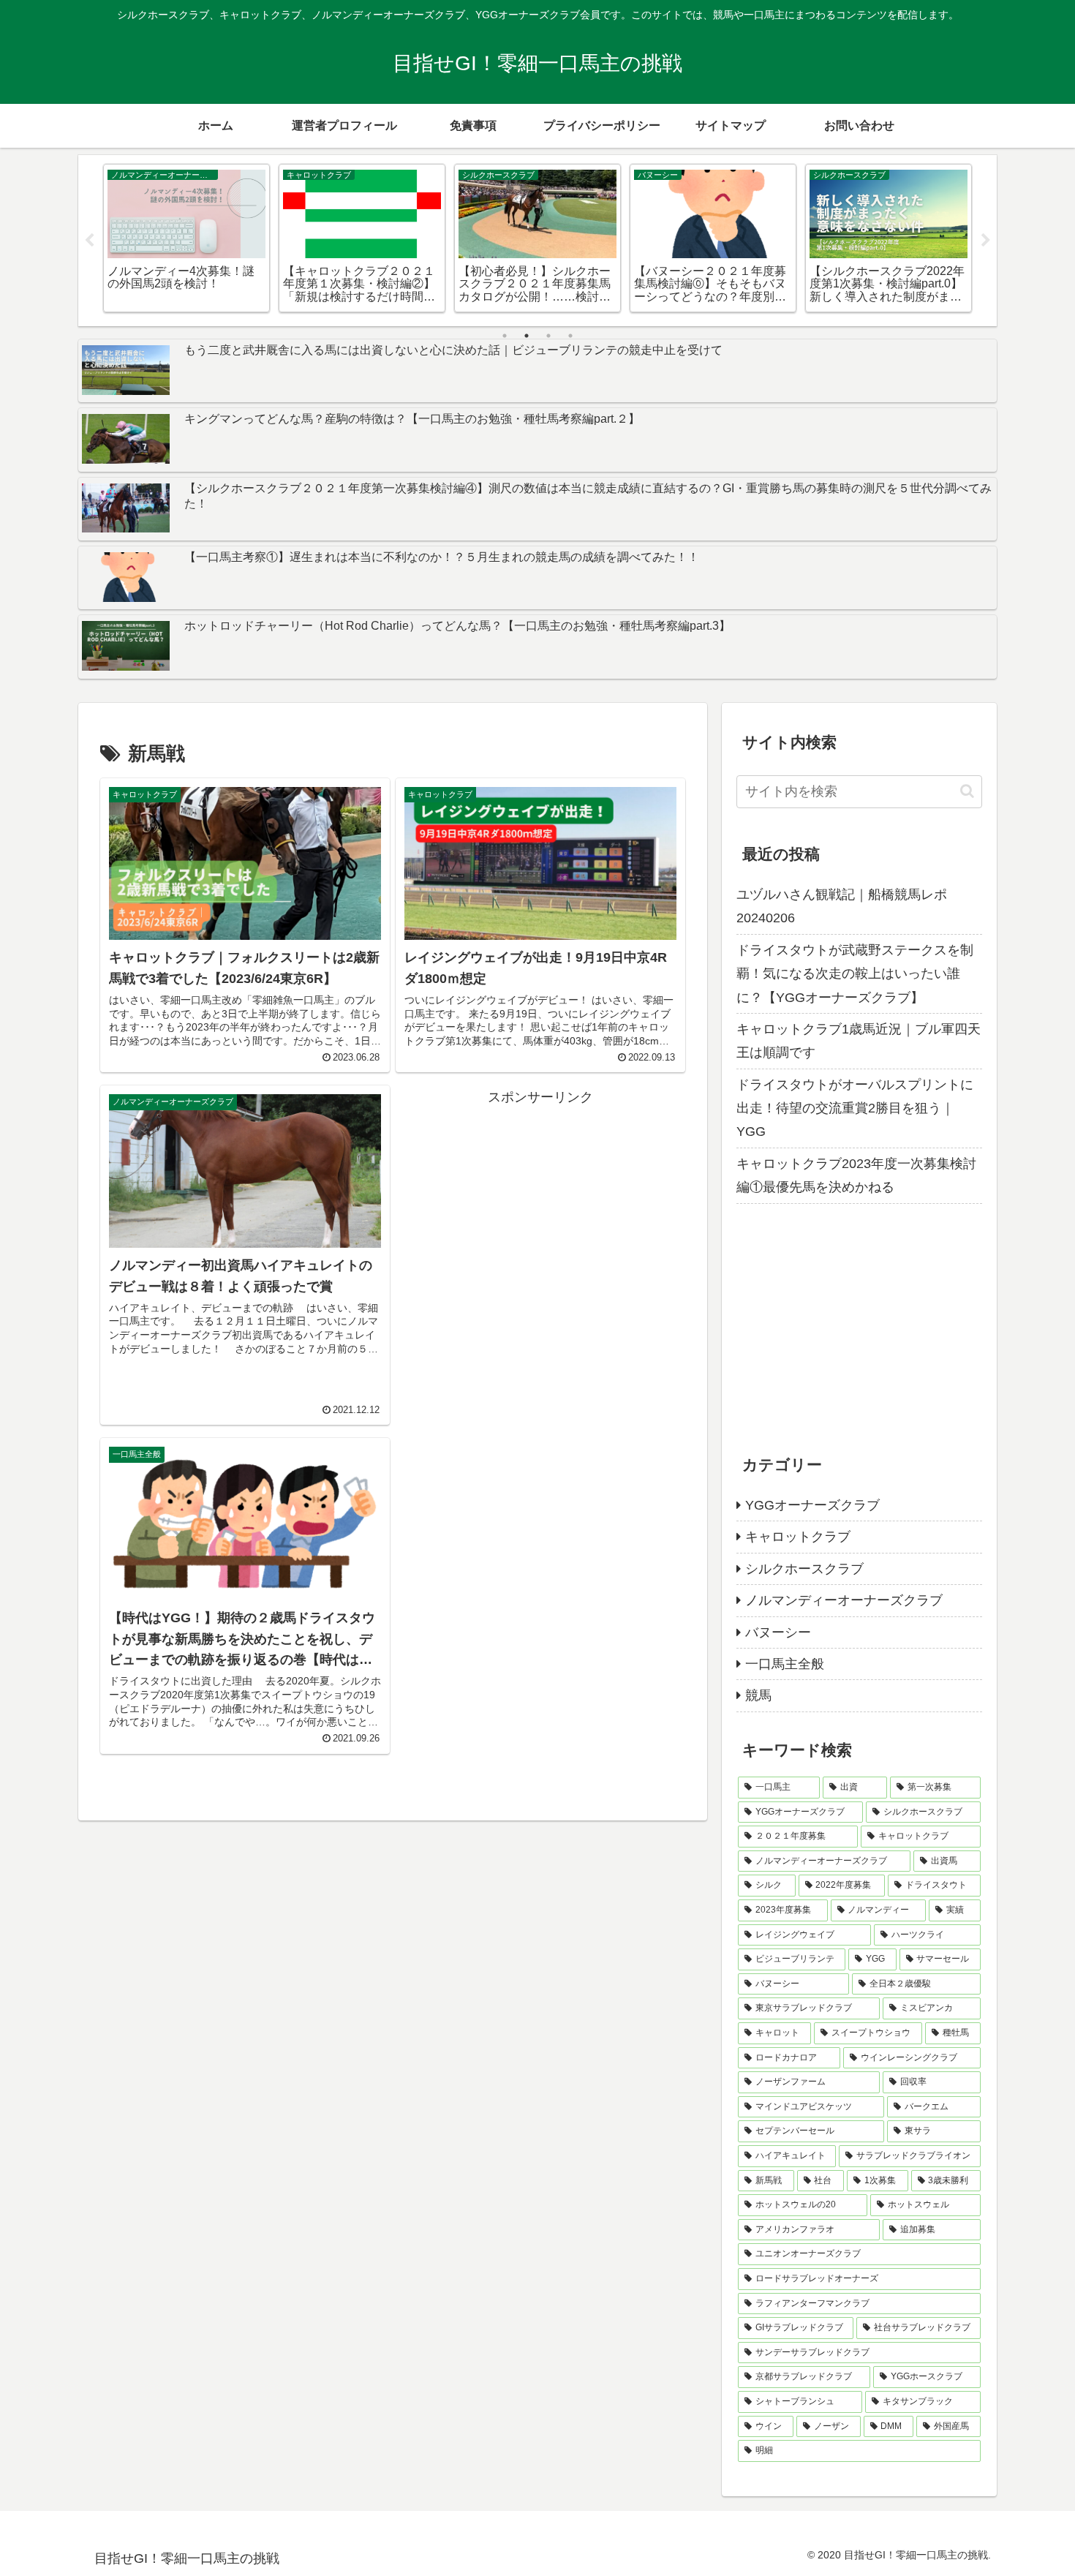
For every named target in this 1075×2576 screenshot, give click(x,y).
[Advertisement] (540, 1249)
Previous (89, 241)
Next (986, 241)
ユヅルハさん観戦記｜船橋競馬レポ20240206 (842, 906)
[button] (967, 791)
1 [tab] (505, 336)
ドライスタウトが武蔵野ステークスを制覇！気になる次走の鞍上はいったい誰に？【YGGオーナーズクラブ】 (855, 974)
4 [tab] (570, 336)
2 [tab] (527, 336)
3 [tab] (548, 336)
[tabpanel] (186, 238)
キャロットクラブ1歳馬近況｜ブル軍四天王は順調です (859, 1041)
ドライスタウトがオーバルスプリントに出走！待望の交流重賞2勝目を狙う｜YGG (855, 1108)
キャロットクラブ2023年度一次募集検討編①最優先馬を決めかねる (856, 1175)
